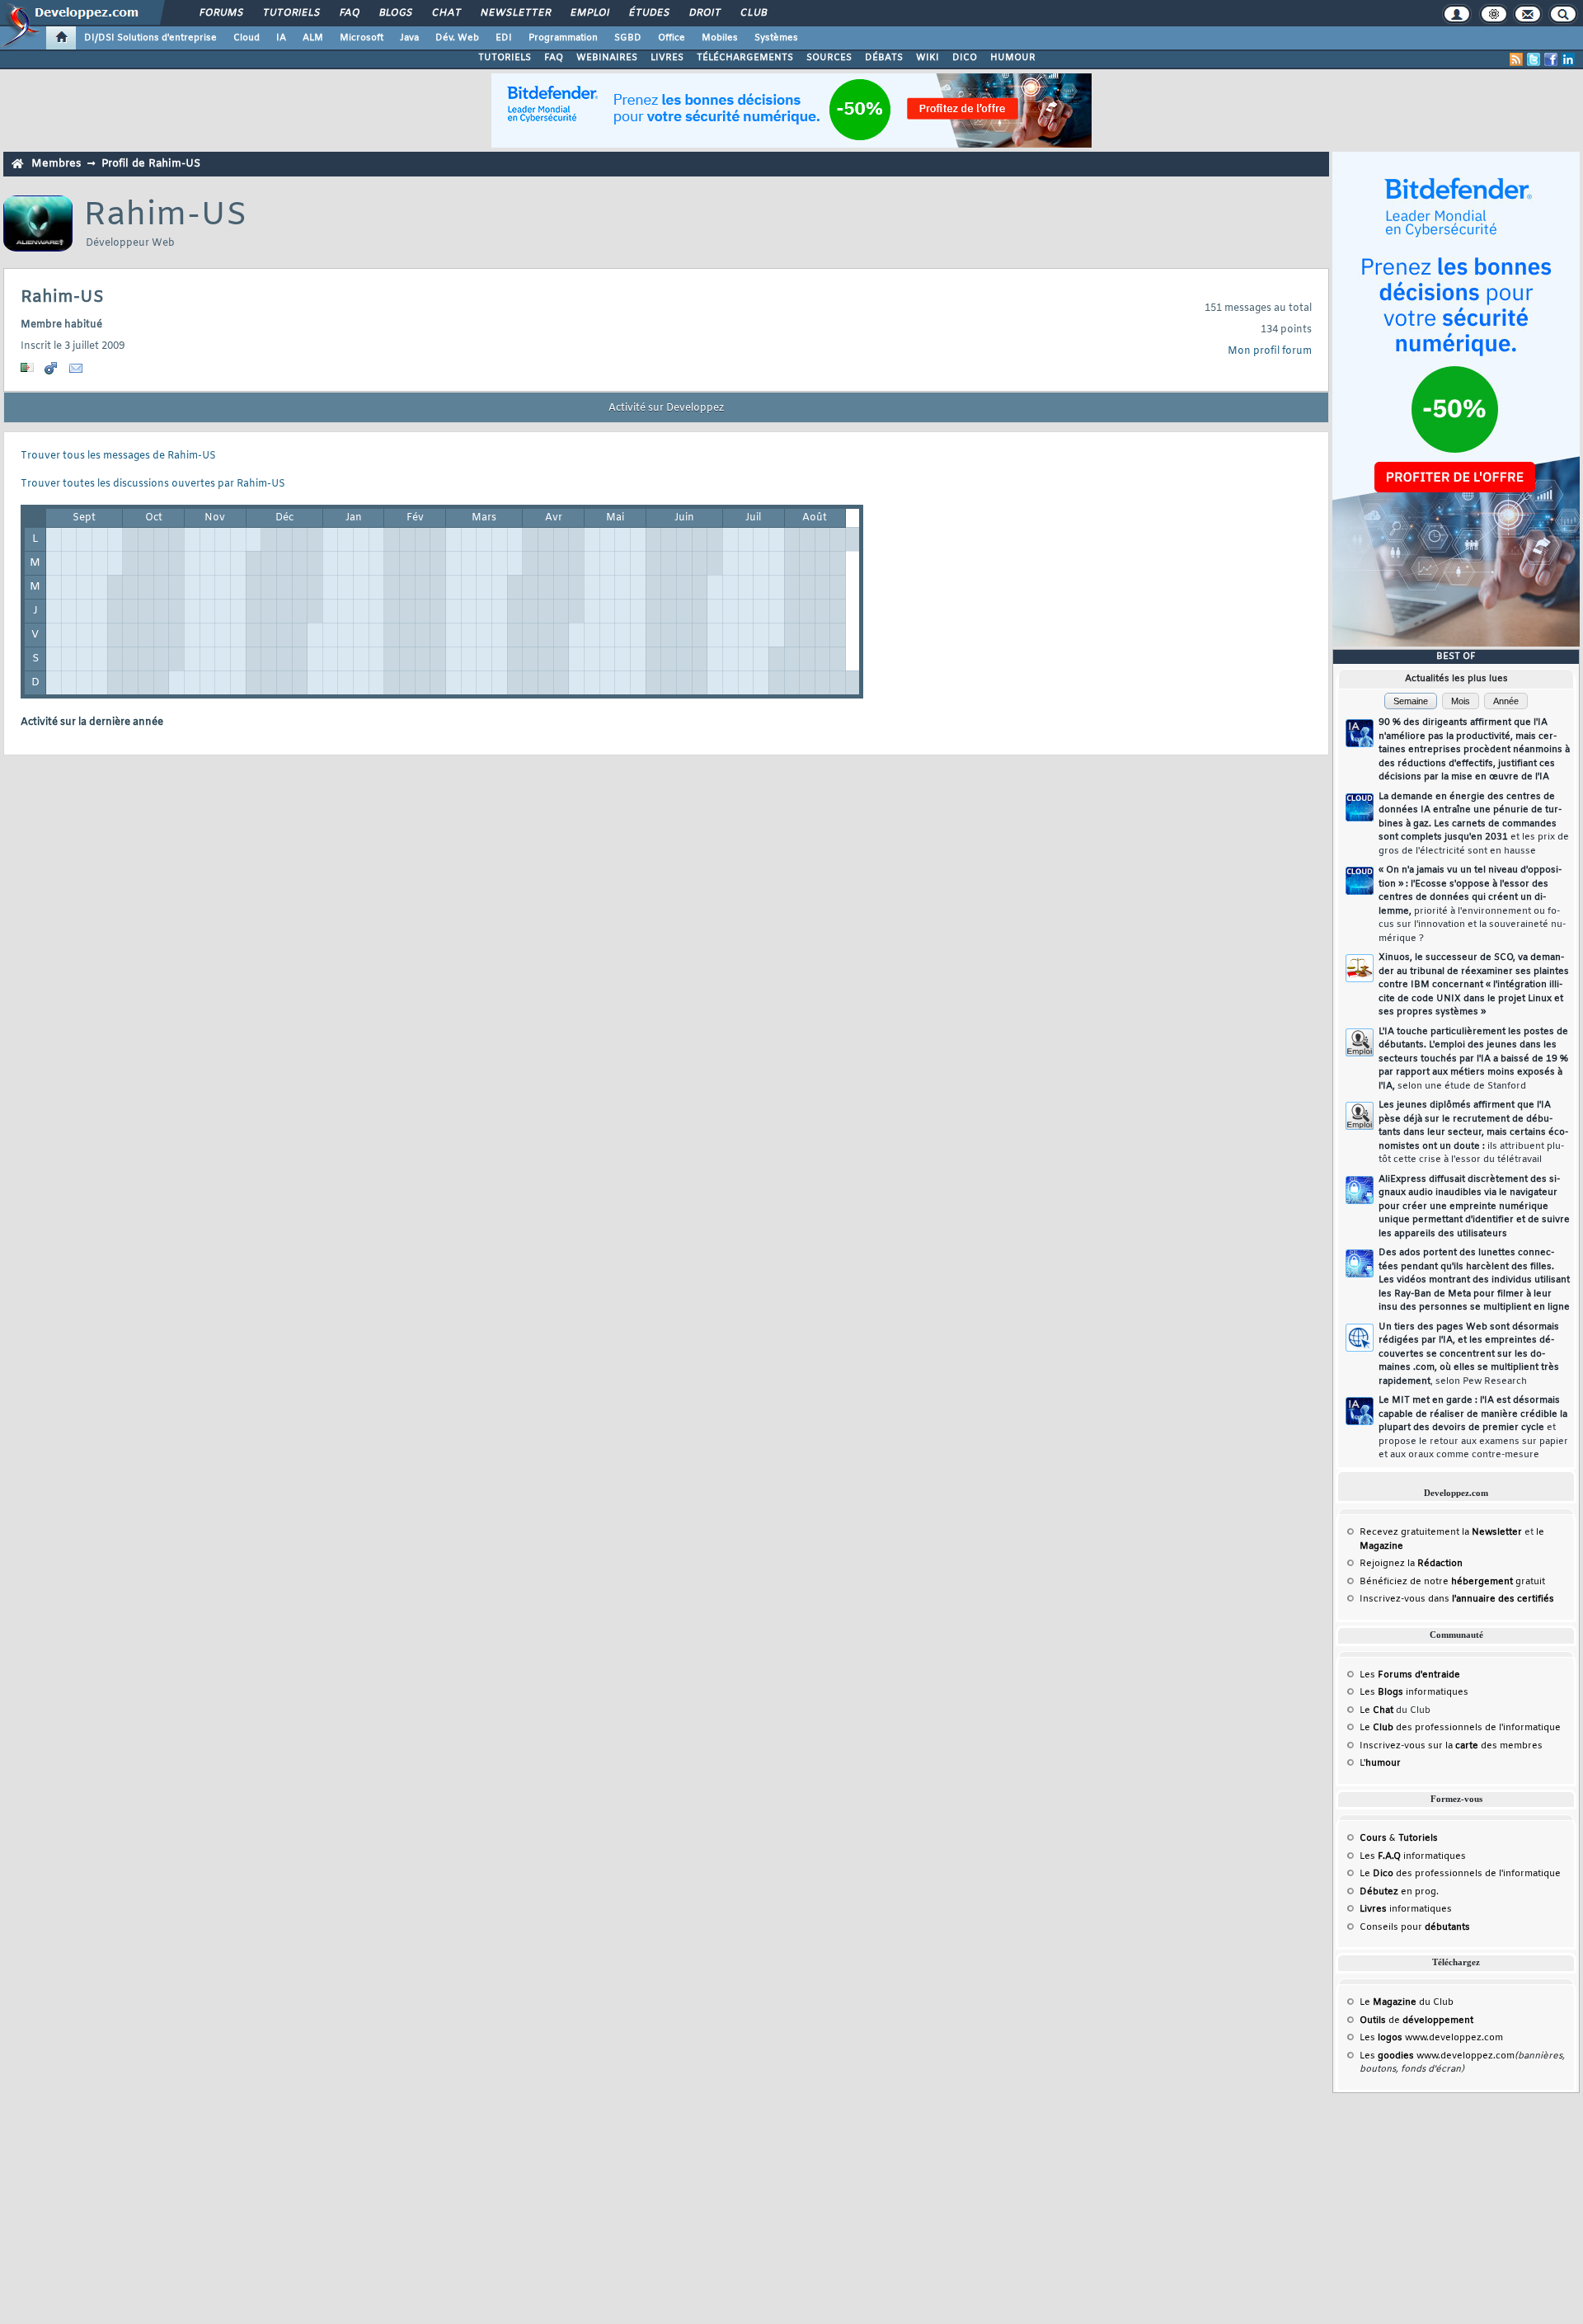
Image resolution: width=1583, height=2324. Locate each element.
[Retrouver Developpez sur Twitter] (1534, 59)
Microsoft (362, 38)
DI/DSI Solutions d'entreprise (150, 38)
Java (409, 38)
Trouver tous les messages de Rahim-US (118, 456)
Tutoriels (291, 13)
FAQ (349, 13)
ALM (313, 38)
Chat (446, 13)
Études (648, 13)
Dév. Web (457, 38)
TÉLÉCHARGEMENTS (745, 58)
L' (1380, 1763)
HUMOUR (1013, 58)
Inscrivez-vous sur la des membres (1451, 1746)
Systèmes (776, 38)
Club (753, 13)
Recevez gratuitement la (1441, 1532)
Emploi (589, 13)
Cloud (247, 38)
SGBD (628, 38)
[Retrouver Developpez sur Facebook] (1551, 59)
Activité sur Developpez (666, 408)
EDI (504, 38)
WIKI (928, 58)
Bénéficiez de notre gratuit (1452, 1582)
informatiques (1406, 1909)
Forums (221, 13)
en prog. (1399, 1892)
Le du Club (1407, 2002)
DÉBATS (884, 58)
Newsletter (515, 13)
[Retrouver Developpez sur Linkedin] (1568, 59)
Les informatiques (1414, 1692)
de (1416, 2021)
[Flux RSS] (1516, 59)
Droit (704, 13)
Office (672, 38)
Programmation (563, 38)
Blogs (395, 13)
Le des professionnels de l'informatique (1460, 1728)
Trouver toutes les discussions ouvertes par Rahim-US (153, 484)
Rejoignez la (1411, 1564)
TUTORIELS (505, 58)
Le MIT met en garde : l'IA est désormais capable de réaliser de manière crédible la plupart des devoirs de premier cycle (1473, 1428)
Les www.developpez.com (1431, 2038)
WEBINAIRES (607, 58)
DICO (965, 58)
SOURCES (829, 58)
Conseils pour (1415, 1927)
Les (1410, 1675)
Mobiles (720, 38)
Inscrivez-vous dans (1457, 1599)
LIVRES (667, 58)
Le (1376, 1710)
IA (281, 38)
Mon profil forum (1270, 351)
